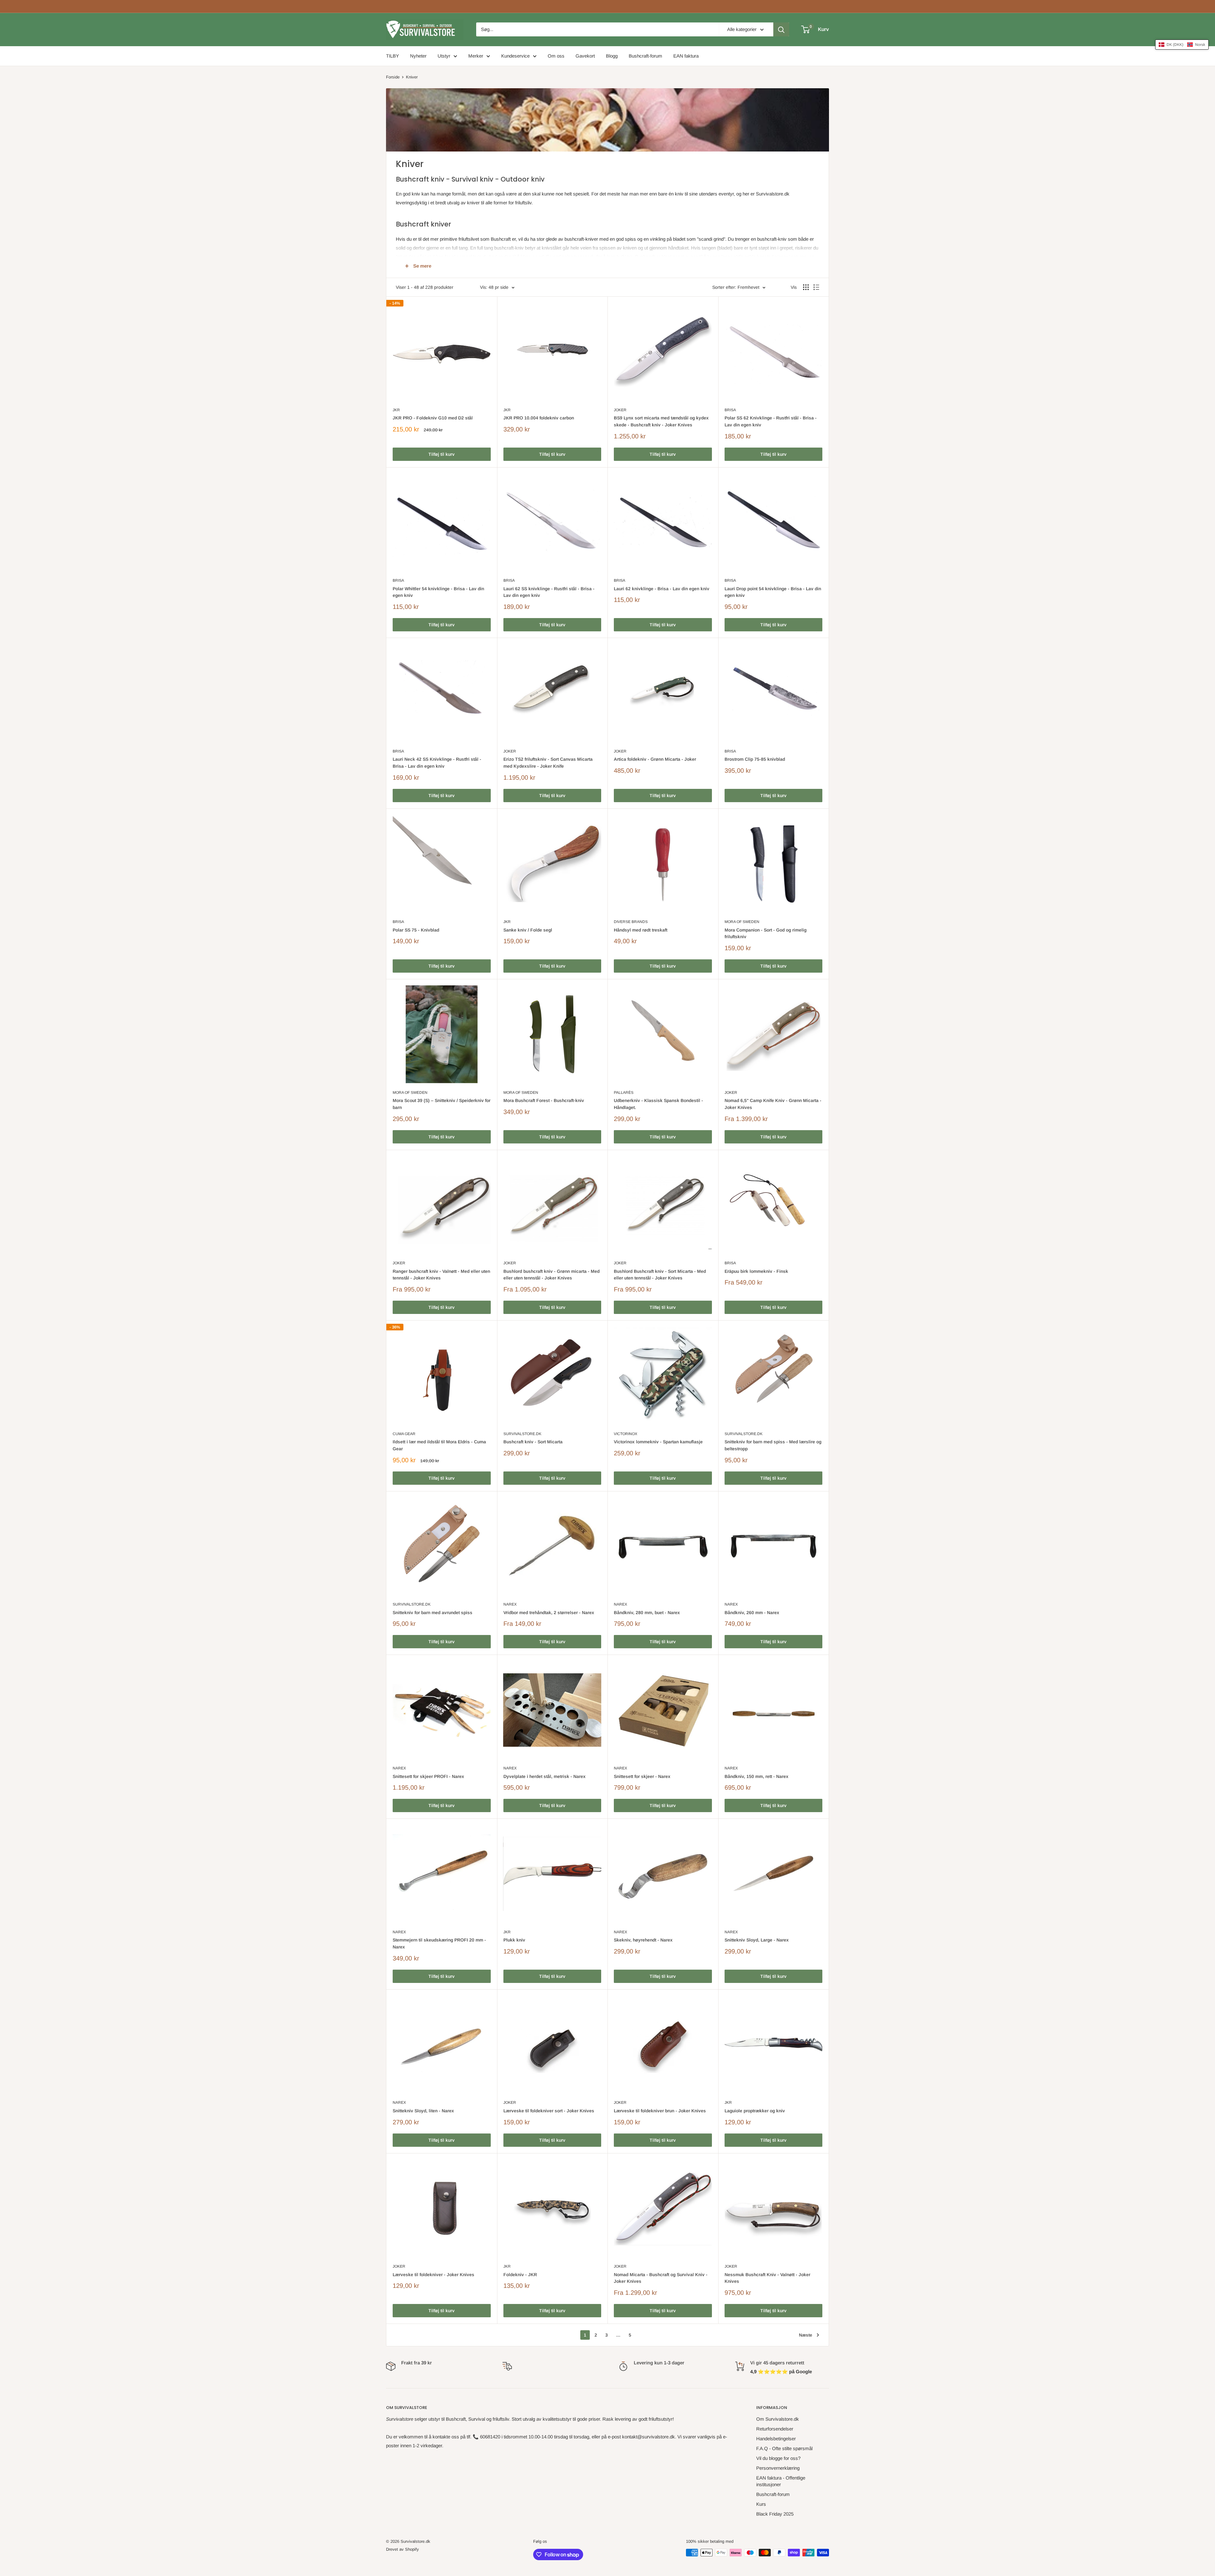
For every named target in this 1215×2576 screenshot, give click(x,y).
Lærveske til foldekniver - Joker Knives (433, 2275)
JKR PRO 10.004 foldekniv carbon (539, 418)
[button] (1182, 45)
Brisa (730, 410)
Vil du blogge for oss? (778, 2458)
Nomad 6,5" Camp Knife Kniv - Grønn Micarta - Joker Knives (773, 1104)
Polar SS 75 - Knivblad (416, 930)
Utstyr (444, 56)
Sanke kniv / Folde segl (528, 930)
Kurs (761, 2504)
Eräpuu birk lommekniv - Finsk (756, 1271)
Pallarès (624, 1093)
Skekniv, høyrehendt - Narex (643, 1940)
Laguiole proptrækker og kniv (755, 2111)
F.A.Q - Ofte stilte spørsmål (784, 2448)
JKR (396, 410)
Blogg (612, 56)
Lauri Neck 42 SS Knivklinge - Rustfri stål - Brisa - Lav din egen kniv (437, 763)
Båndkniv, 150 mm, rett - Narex (757, 1776)
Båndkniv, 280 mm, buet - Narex (647, 1613)
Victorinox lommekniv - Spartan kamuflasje (658, 1442)
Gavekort (585, 56)
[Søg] (781, 29)
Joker (620, 410)
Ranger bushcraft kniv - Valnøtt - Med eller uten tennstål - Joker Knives (441, 1275)
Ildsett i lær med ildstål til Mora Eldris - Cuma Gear (439, 1445)
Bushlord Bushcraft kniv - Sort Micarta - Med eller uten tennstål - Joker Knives (660, 1275)
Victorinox (626, 1434)
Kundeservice (515, 56)
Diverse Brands (631, 922)
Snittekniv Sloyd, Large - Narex (757, 1940)
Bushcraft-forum (645, 56)
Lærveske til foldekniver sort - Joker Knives (549, 2111)
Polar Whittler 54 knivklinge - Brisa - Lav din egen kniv (438, 592)
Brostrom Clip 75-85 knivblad (755, 759)
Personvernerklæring (778, 2468)
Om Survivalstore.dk (778, 2419)
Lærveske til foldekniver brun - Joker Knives (660, 2111)
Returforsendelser (775, 2429)
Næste (806, 2335)
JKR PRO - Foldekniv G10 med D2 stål (433, 418)
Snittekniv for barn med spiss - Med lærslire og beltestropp (773, 1445)
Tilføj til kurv (442, 454)
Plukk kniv (514, 1940)
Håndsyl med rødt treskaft (641, 930)
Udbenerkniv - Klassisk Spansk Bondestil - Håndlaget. (658, 1104)
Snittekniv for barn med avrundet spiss (433, 1613)
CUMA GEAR (404, 1434)
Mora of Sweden (742, 922)
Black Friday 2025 (775, 2514)
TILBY (393, 56)
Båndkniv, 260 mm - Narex (752, 1613)
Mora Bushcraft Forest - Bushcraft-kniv (544, 1100)
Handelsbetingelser (776, 2439)
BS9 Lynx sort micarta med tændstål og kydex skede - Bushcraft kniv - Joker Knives (661, 421)
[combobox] (598, 29)
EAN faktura (686, 56)
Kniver (412, 77)
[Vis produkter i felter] (806, 287)
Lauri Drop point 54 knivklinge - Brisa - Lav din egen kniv (773, 592)
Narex (510, 1604)
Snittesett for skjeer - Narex (642, 1776)
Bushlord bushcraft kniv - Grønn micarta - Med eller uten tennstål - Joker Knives (551, 1275)
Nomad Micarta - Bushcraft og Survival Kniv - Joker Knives (661, 2278)
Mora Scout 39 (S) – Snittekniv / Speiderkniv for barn (442, 1104)
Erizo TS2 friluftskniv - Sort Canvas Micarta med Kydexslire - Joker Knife (548, 763)
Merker (476, 56)
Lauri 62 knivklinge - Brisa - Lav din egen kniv (662, 589)
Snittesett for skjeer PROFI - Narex (428, 1776)
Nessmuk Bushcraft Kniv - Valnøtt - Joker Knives (767, 2278)
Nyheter (418, 56)
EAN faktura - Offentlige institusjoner (781, 2481)
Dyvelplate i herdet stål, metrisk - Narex (545, 1776)
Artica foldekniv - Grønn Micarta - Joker (655, 759)
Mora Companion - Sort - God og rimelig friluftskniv (766, 933)
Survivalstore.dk (522, 1434)
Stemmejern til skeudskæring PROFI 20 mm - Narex (439, 1943)
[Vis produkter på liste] (816, 287)
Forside (393, 77)
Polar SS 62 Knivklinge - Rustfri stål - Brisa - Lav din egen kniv (771, 421)
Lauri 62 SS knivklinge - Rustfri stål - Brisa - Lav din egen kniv (549, 592)
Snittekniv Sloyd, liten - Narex (423, 2111)
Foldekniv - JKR (520, 2275)
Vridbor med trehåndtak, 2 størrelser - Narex (549, 1613)
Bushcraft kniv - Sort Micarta (533, 1442)
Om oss (556, 56)
